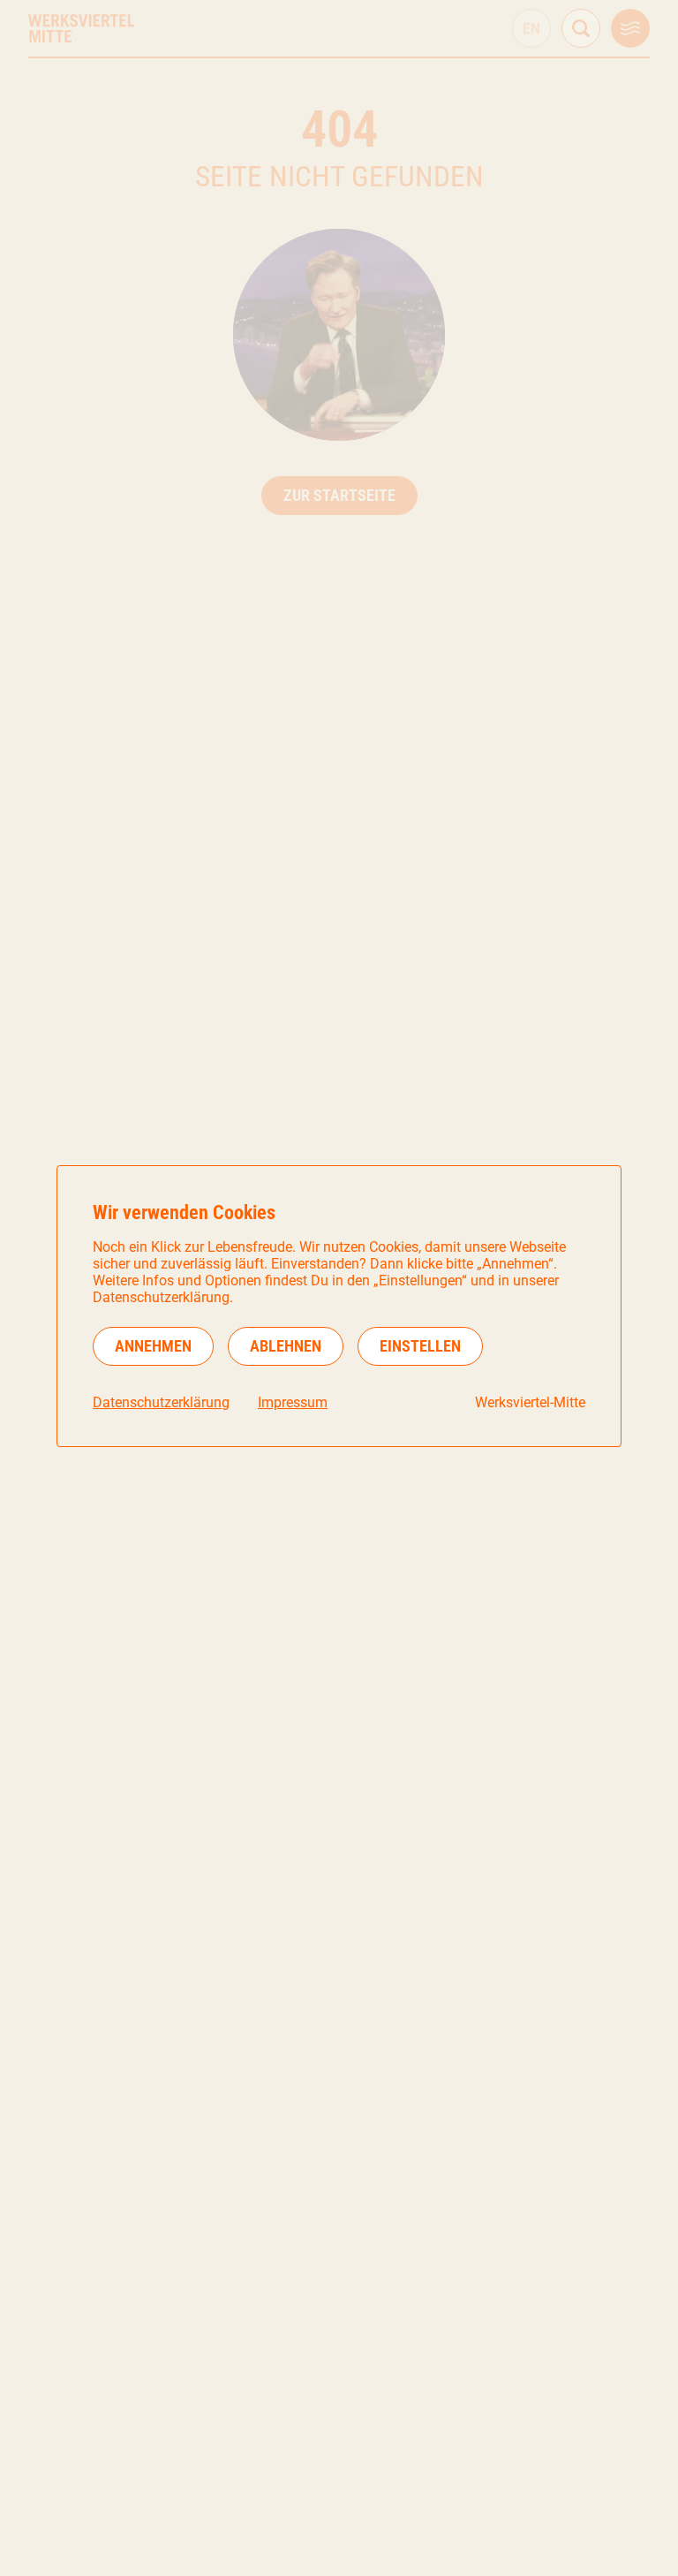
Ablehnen (286, 1346)
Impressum (293, 1402)
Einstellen (420, 1346)
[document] (339, 1306)
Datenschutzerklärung (161, 1402)
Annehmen (153, 1346)
